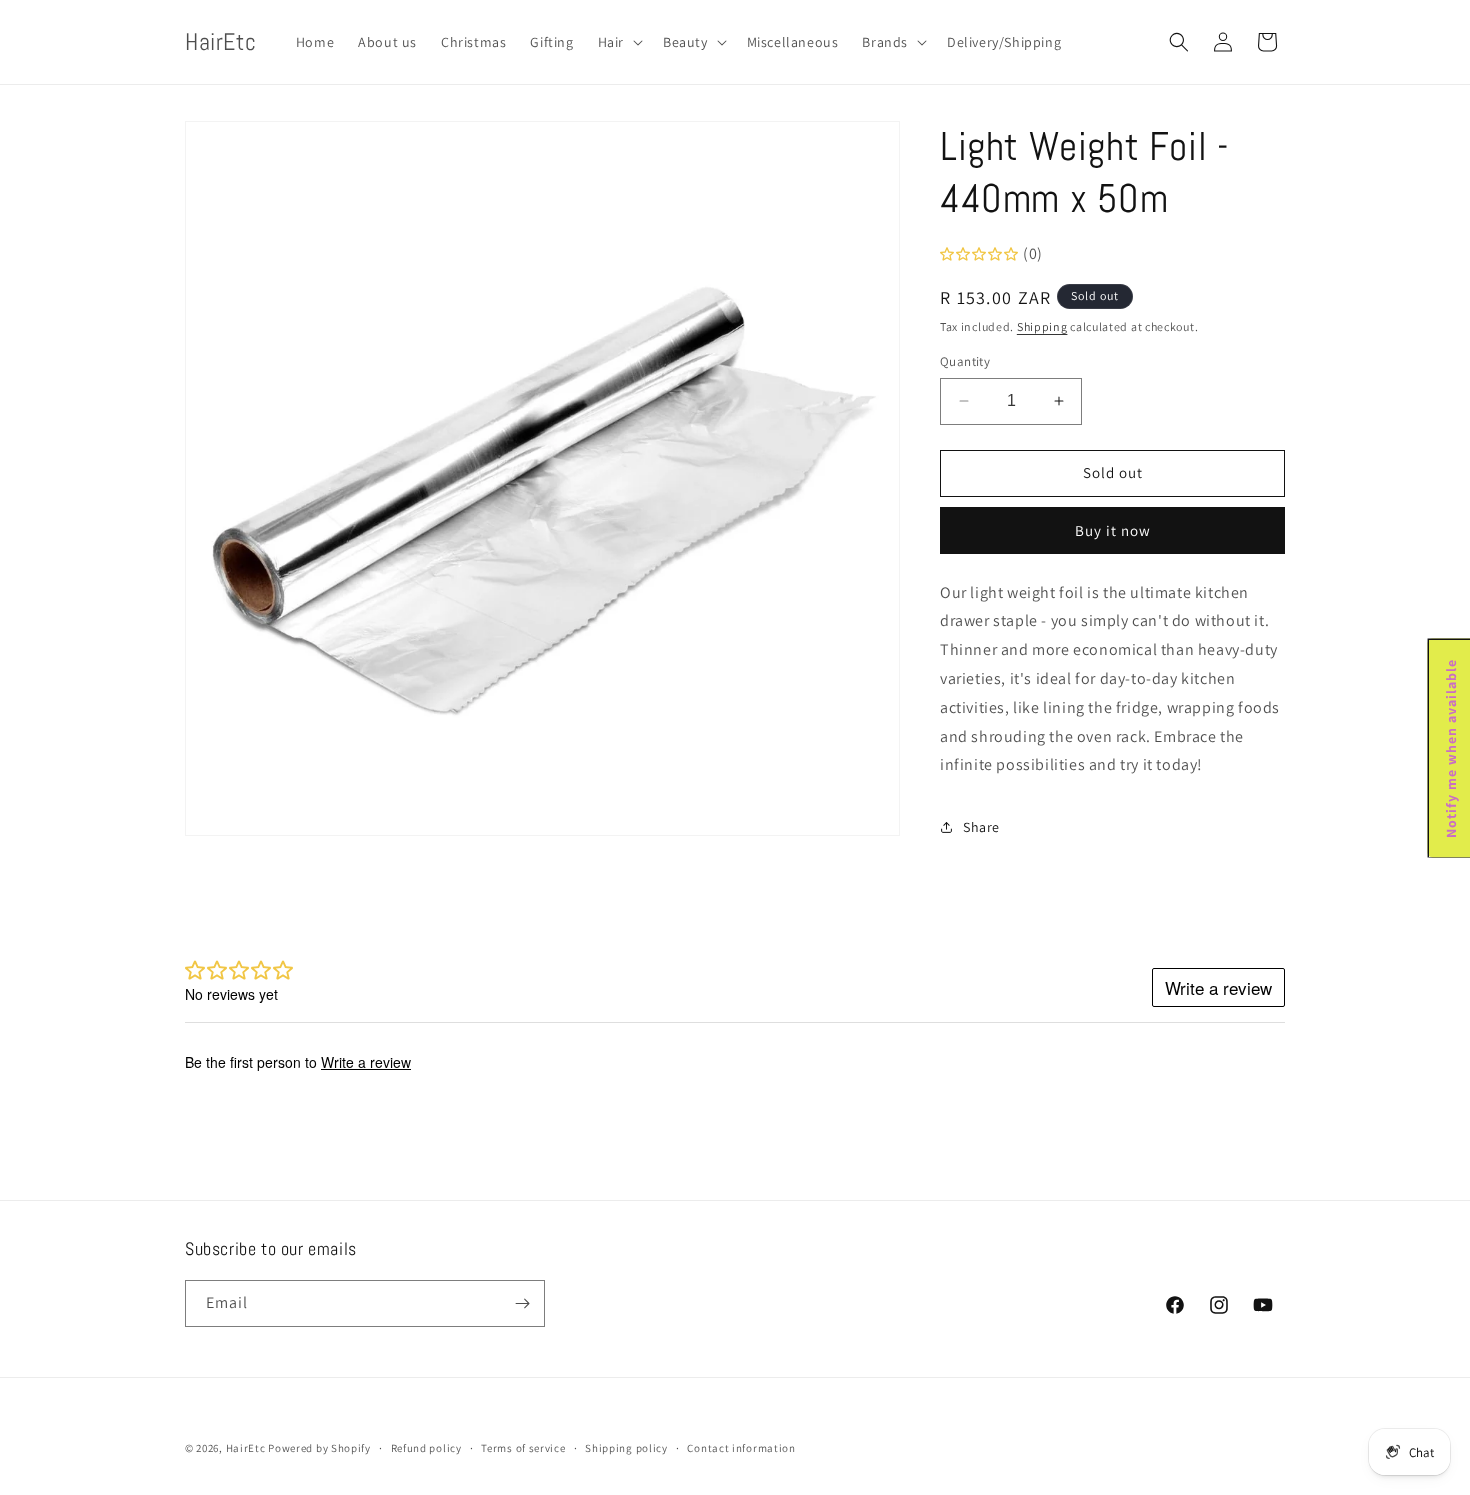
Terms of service (523, 1448)
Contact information (741, 1448)
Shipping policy (626, 1448)
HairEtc (246, 1448)
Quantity (965, 361)
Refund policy (426, 1448)
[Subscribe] (522, 1303)
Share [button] (981, 827)
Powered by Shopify (319, 1448)
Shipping (1042, 326)
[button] (618, 42)
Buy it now (1113, 530)
